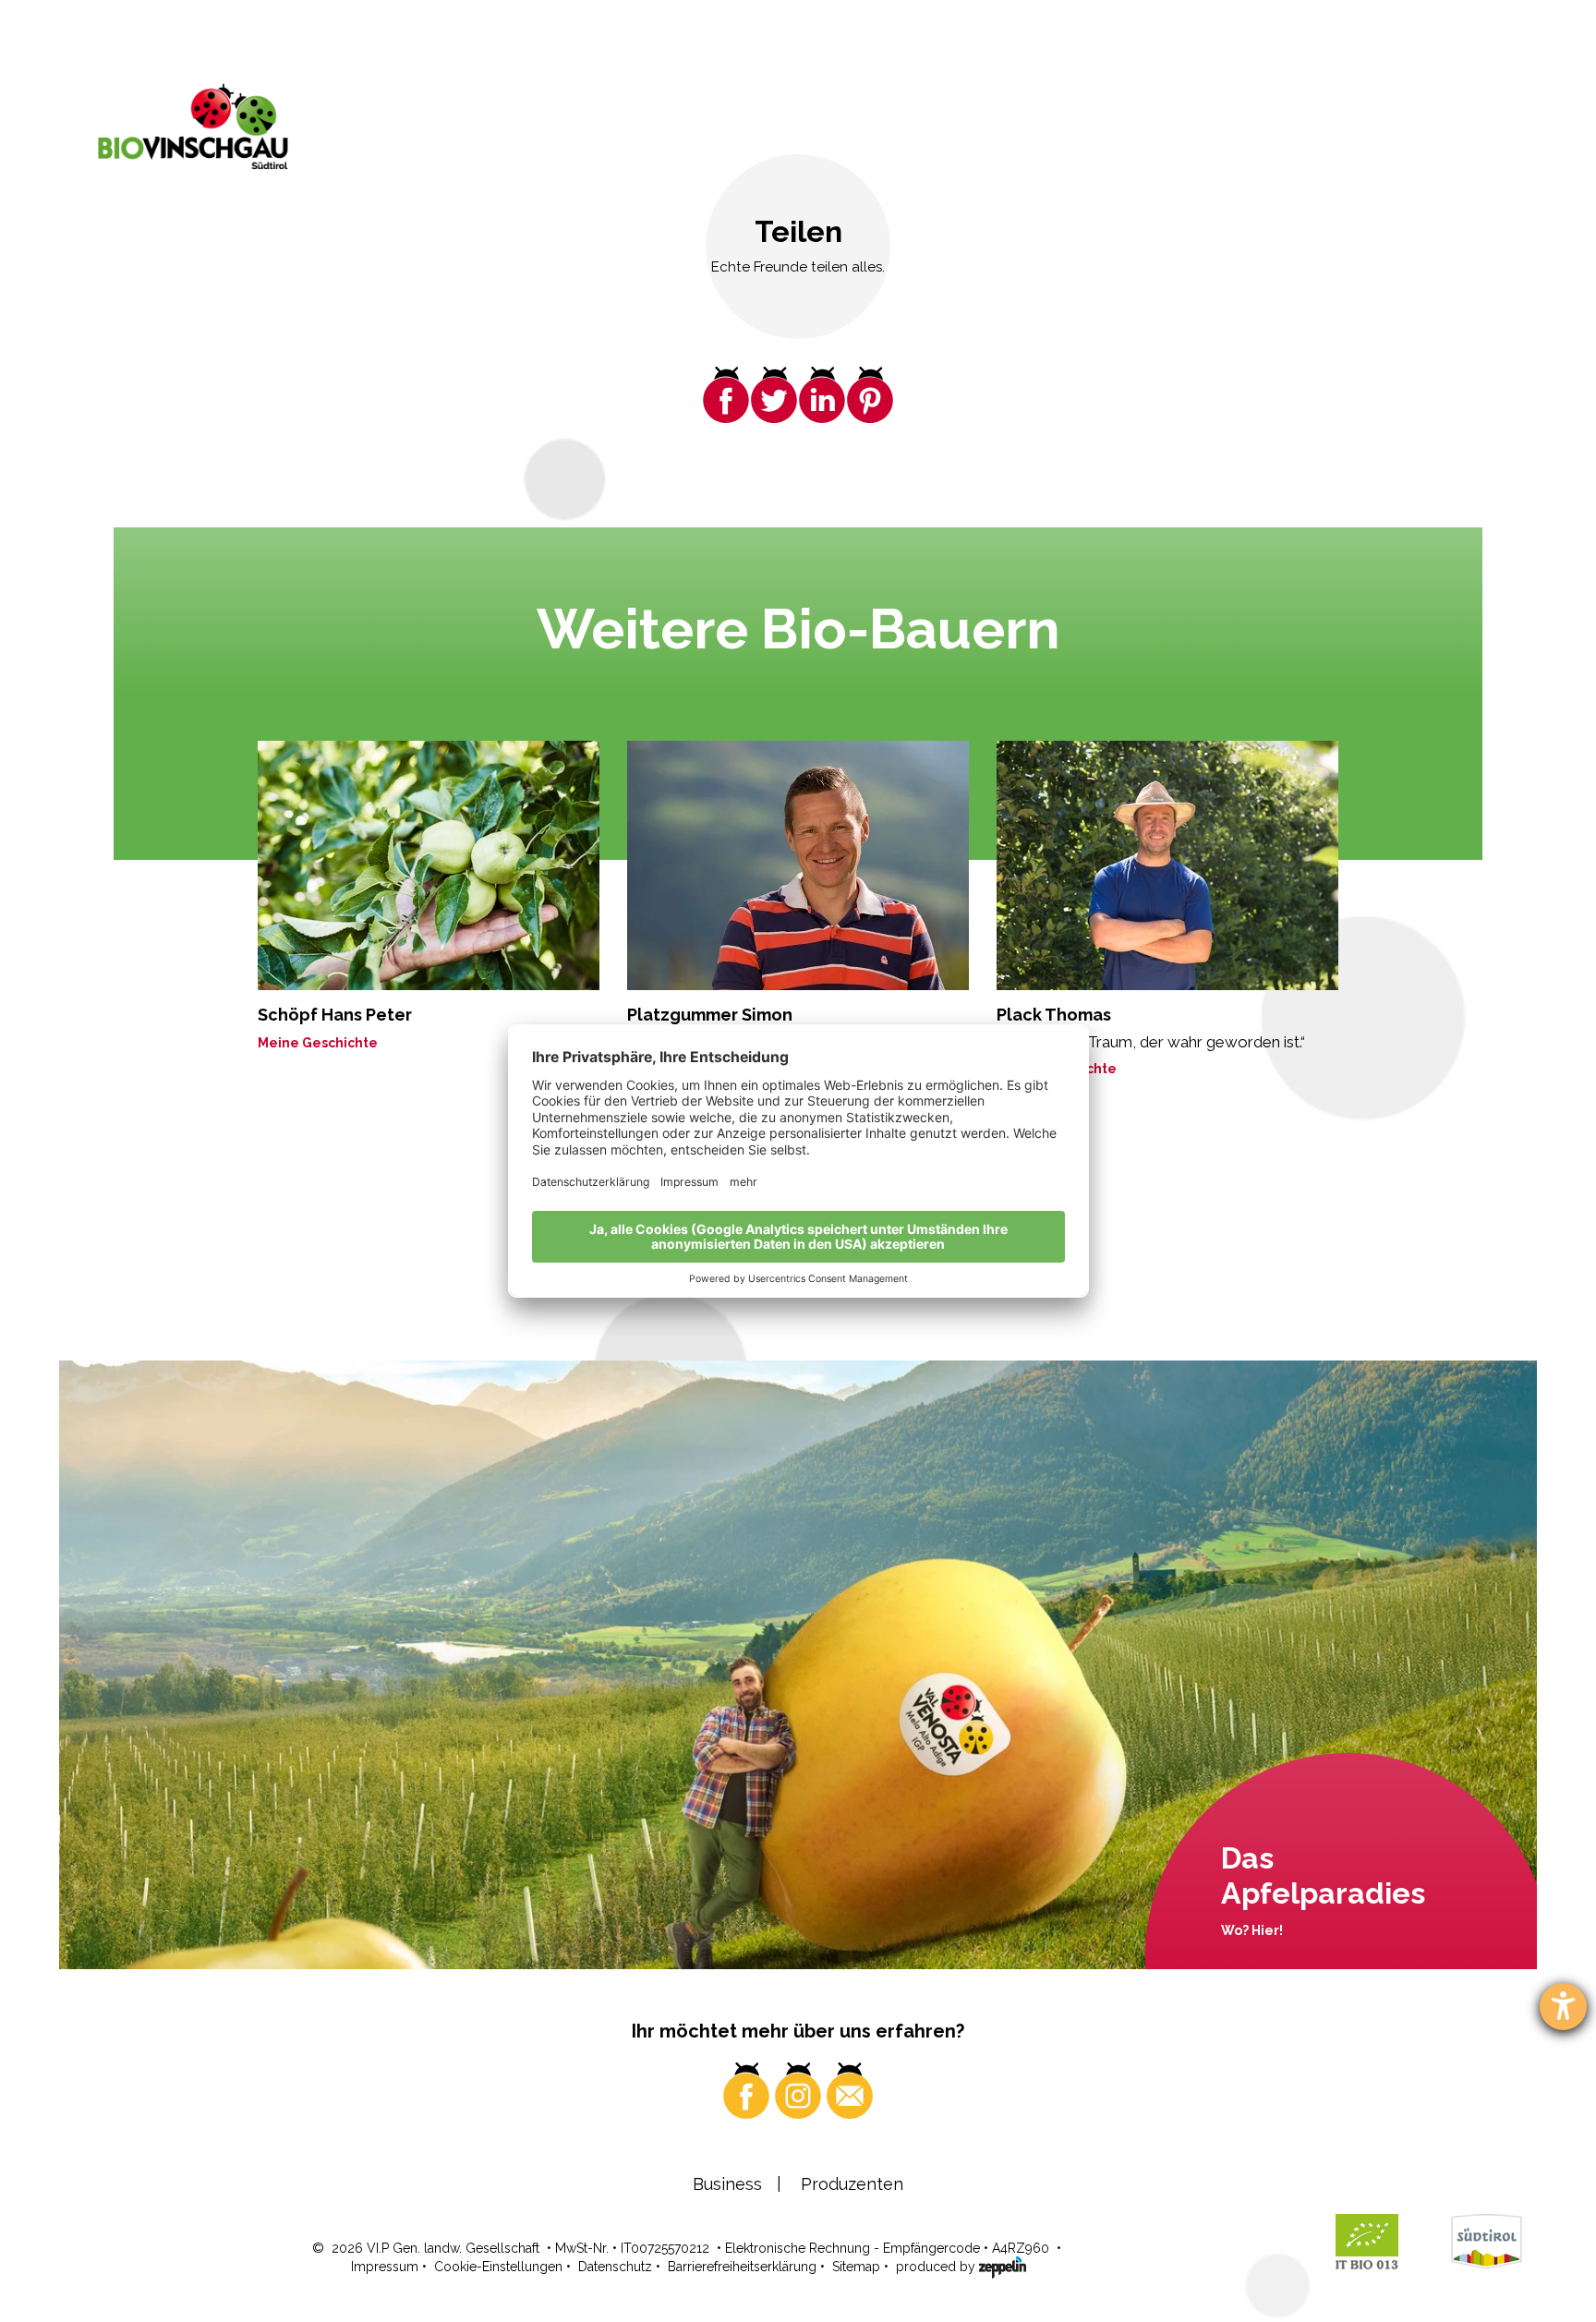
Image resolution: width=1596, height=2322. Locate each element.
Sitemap (856, 2267)
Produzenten (852, 2184)
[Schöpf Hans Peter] (429, 865)
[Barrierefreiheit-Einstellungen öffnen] (1563, 2007)
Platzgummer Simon (710, 1015)
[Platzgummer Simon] (798, 865)
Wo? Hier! (1252, 1930)
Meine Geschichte (318, 1043)
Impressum (385, 2267)
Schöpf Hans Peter (335, 1015)
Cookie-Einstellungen (498, 2267)
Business (727, 2184)
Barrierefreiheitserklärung (742, 2267)
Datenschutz (615, 2267)
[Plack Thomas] (1167, 865)
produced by (937, 2267)
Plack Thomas (1054, 1015)
